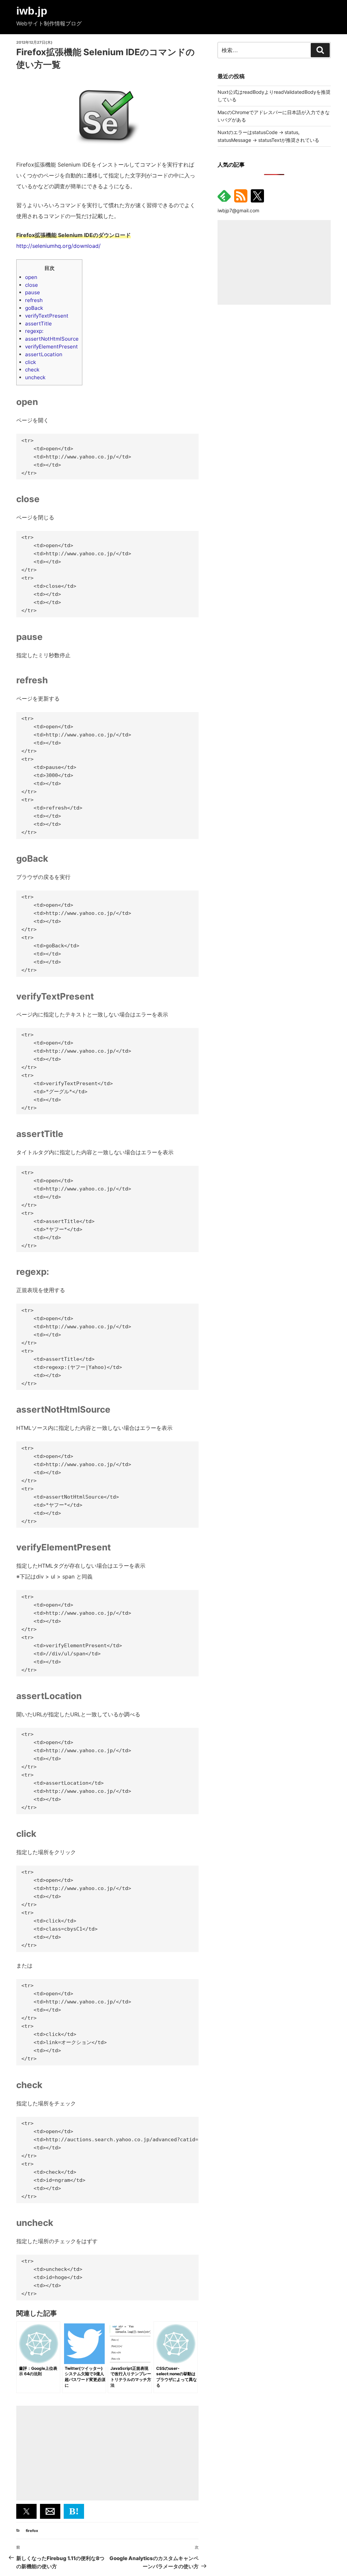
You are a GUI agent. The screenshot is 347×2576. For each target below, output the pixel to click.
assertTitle (38, 324)
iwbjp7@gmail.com (238, 210)
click (30, 362)
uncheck (35, 377)
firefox (32, 2531)
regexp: (34, 331)
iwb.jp (32, 11)
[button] (26, 2511)
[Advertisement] (107, 2453)
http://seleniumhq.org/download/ (58, 246)
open (31, 277)
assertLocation (44, 354)
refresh (34, 300)
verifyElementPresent (52, 347)
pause (33, 292)
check (32, 370)
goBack (34, 308)
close (32, 285)
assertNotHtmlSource (52, 339)
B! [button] (74, 2511)
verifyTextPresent (47, 316)
